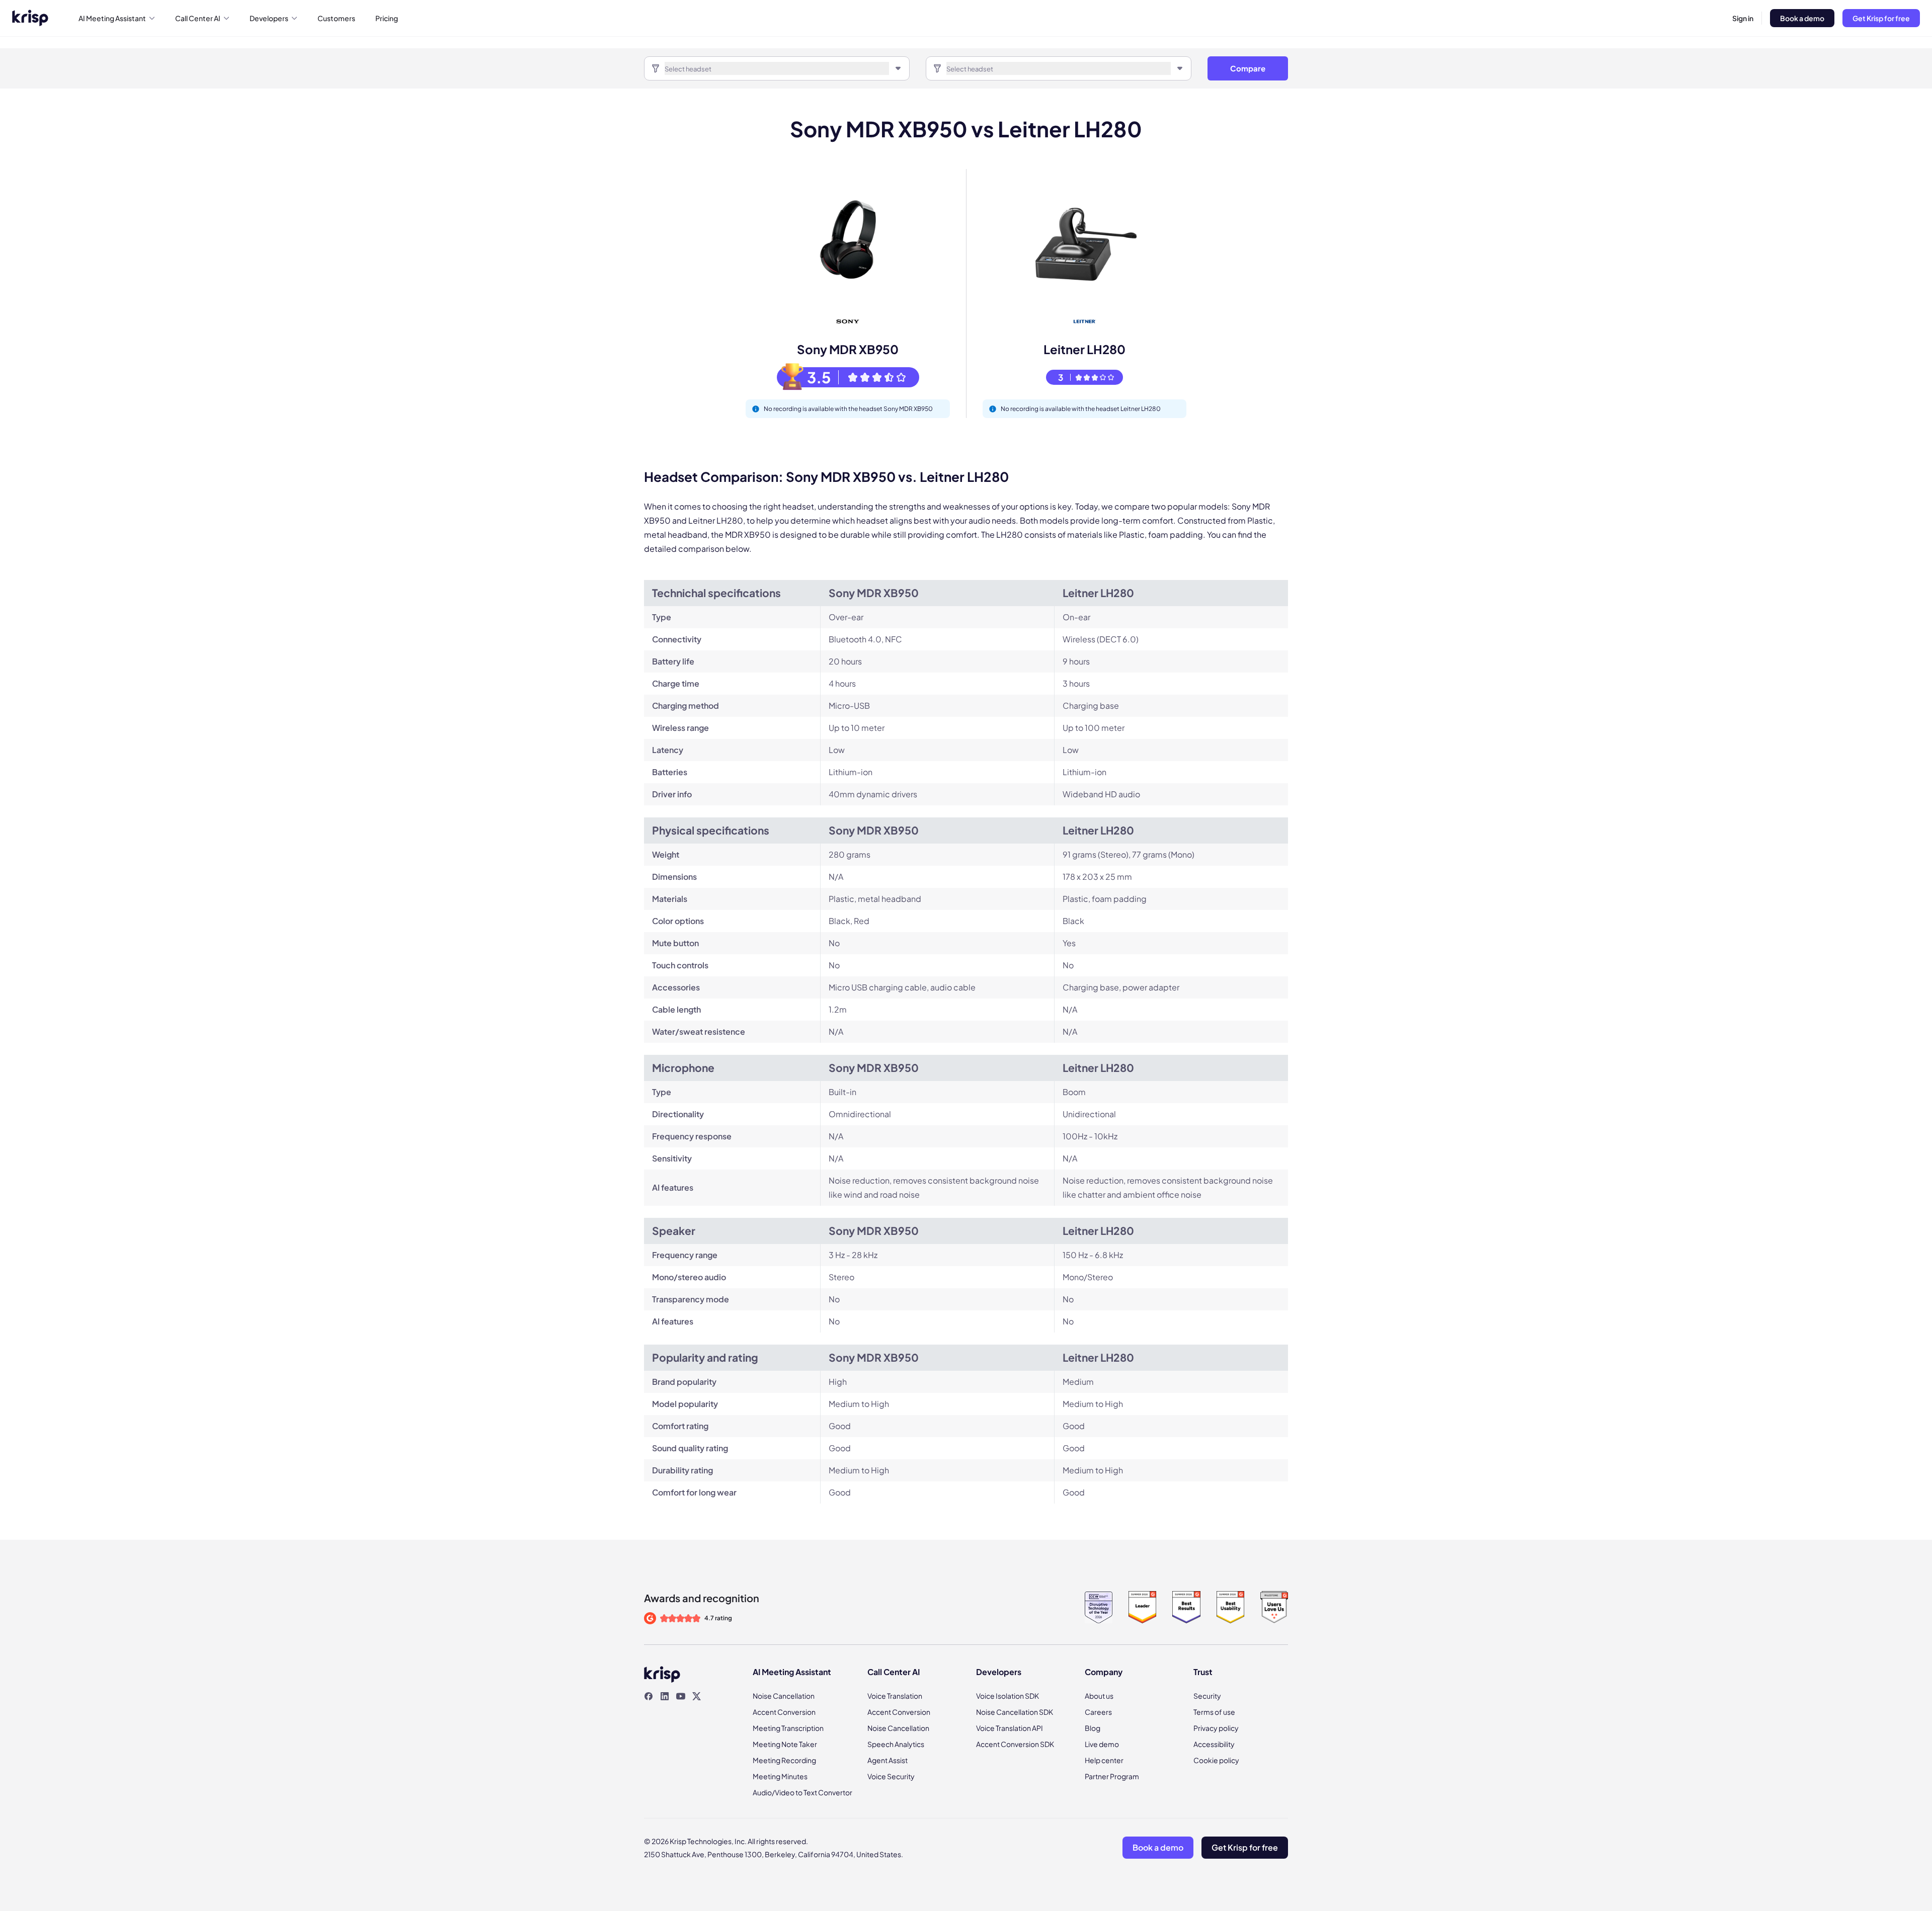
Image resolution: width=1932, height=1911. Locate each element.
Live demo (1102, 1744)
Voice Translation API (1010, 1728)
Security (1207, 1696)
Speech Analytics (896, 1744)
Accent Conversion (784, 1712)
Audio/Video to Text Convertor (802, 1792)
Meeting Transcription (788, 1728)
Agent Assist (888, 1760)
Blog (1093, 1728)
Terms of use (1214, 1712)
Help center (1104, 1760)
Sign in (1743, 18)
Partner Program (1112, 1776)
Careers (1098, 1712)
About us (1099, 1696)
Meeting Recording (784, 1760)
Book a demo (1802, 18)
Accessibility (1214, 1744)
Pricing (387, 18)
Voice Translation (895, 1696)
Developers (269, 18)
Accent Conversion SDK (1015, 1744)
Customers (336, 18)
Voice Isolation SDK (1008, 1696)
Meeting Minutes (780, 1776)
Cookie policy (1216, 1760)
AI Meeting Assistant (112, 18)
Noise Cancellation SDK (1015, 1712)
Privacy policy (1216, 1728)
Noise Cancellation (784, 1696)
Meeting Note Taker (785, 1744)
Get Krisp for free (1881, 18)
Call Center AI (198, 18)
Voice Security (891, 1776)
